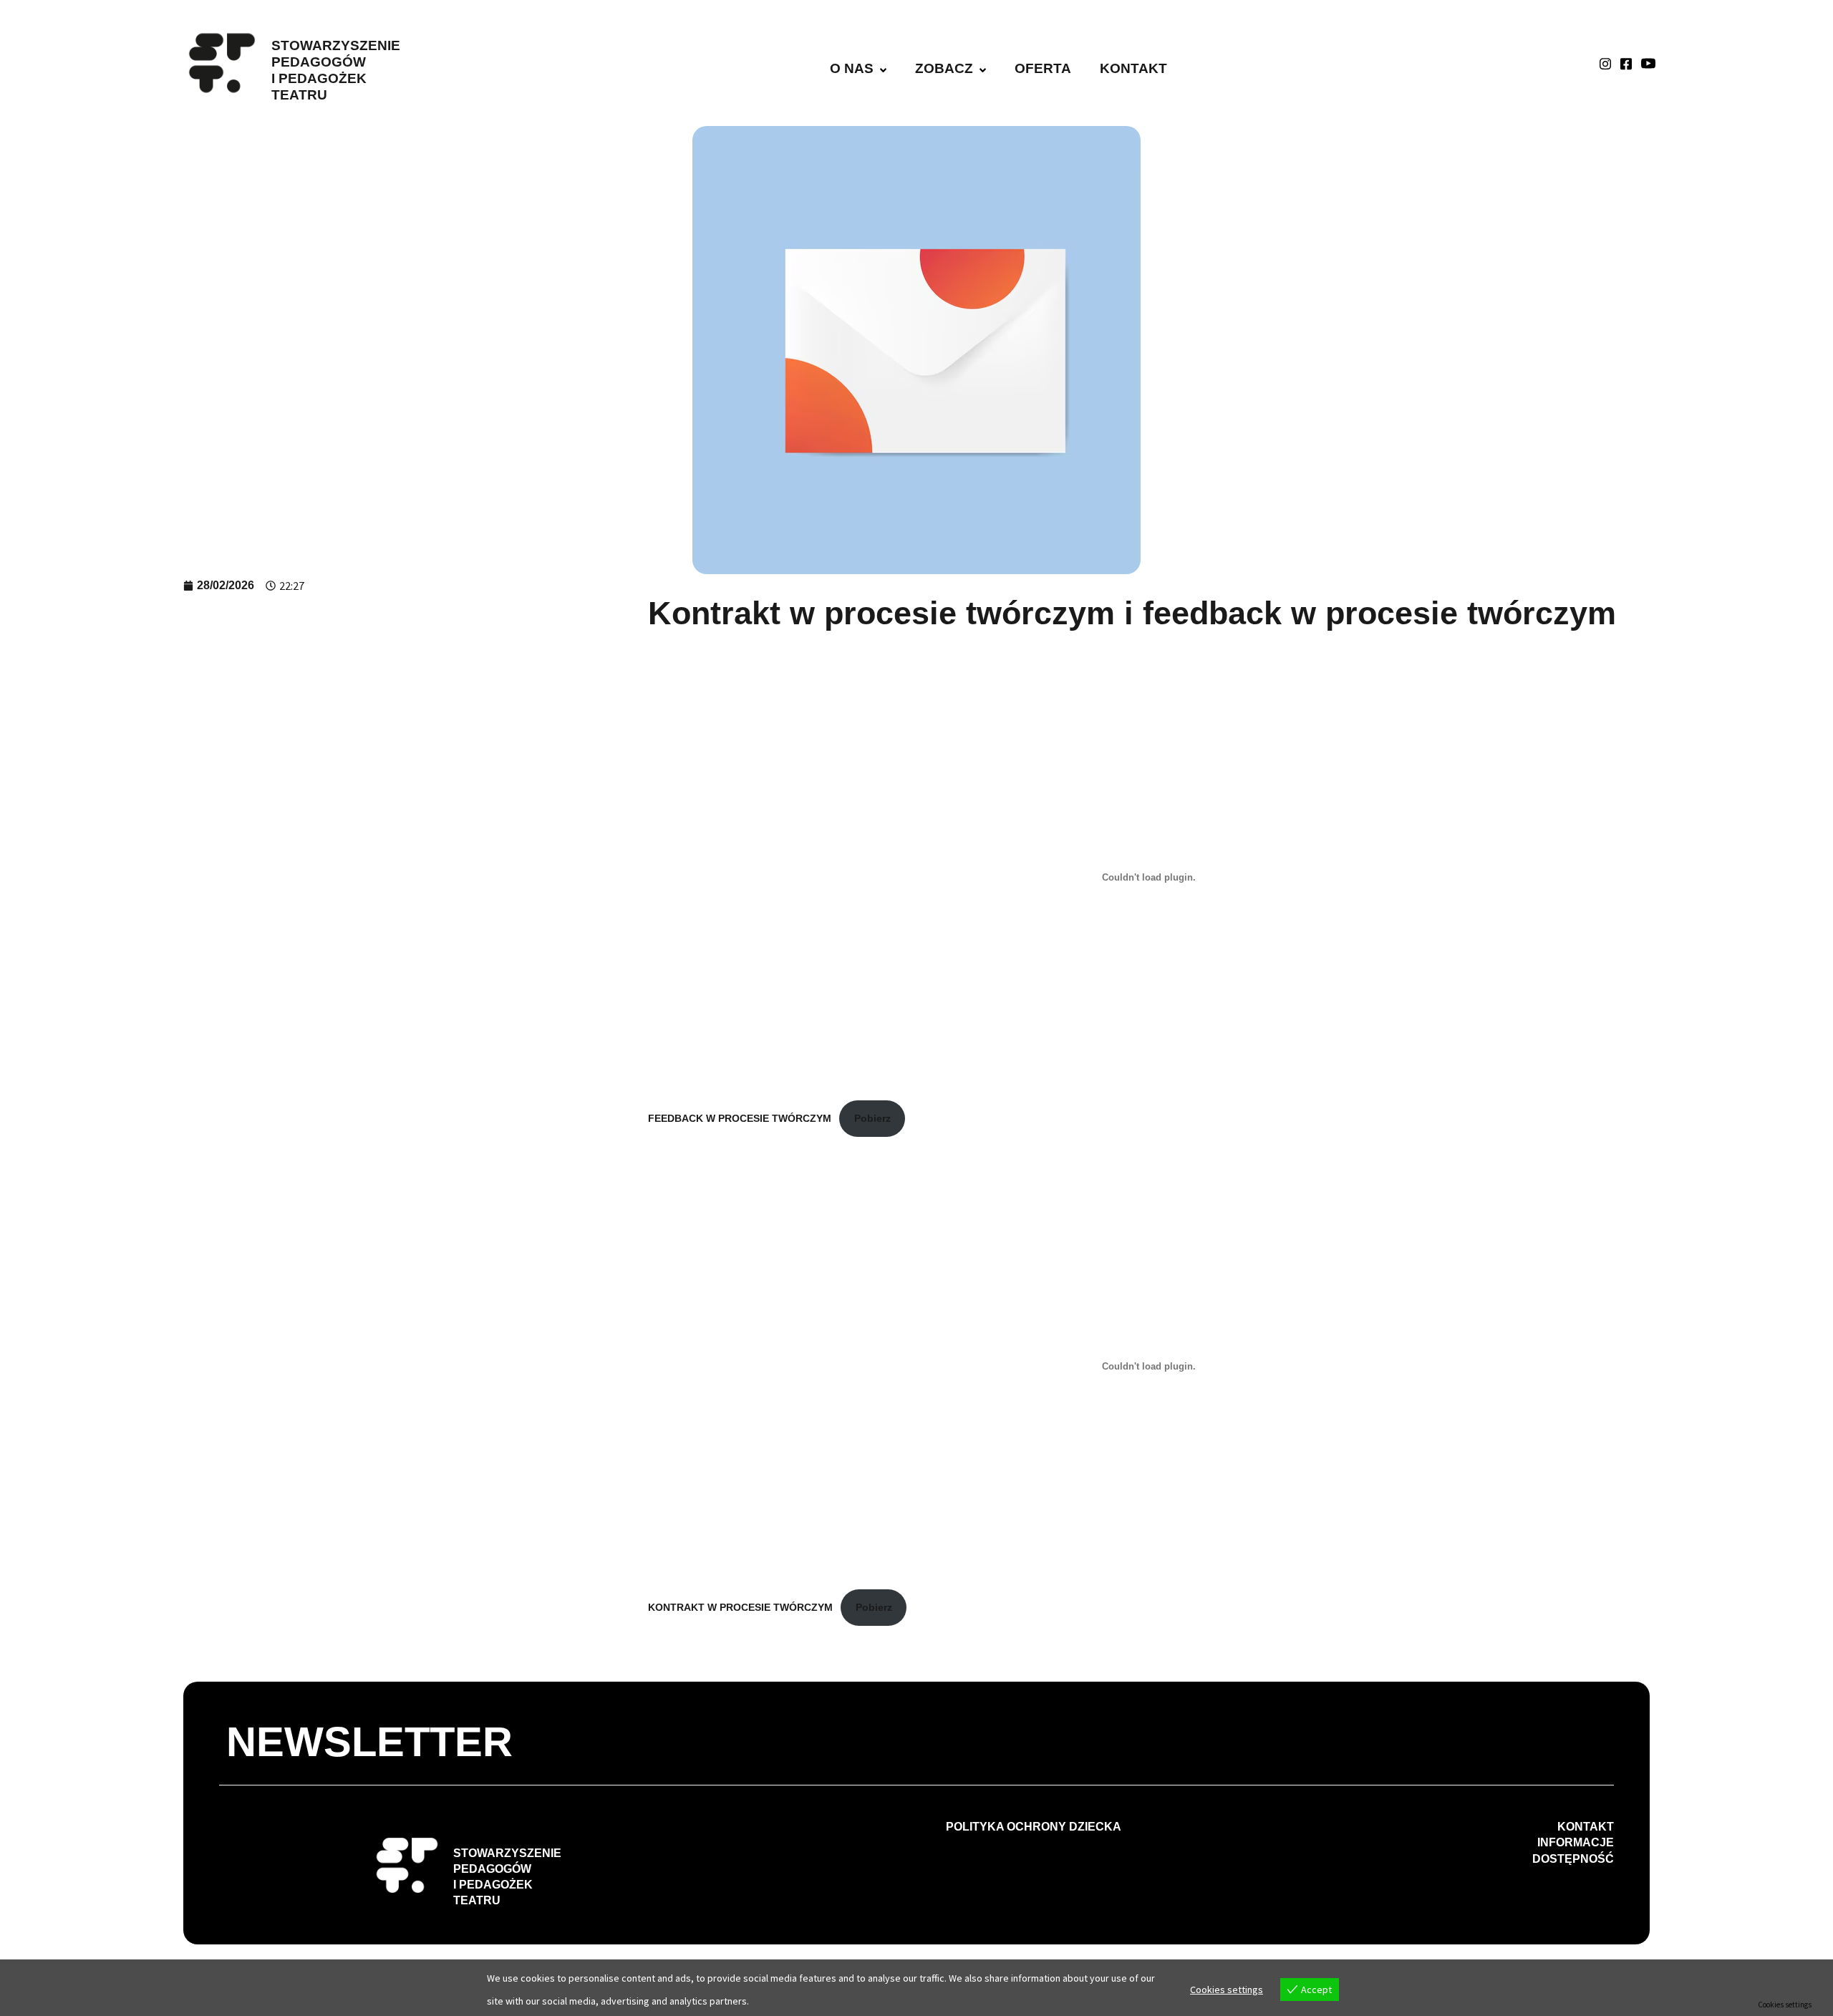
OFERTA (1043, 68)
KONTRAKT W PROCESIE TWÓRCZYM (740, 1607)
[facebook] (1626, 63)
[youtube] (1648, 63)
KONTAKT (1133, 68)
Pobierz (872, 1118)
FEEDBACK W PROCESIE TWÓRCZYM (740, 1118)
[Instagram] (1605, 63)
